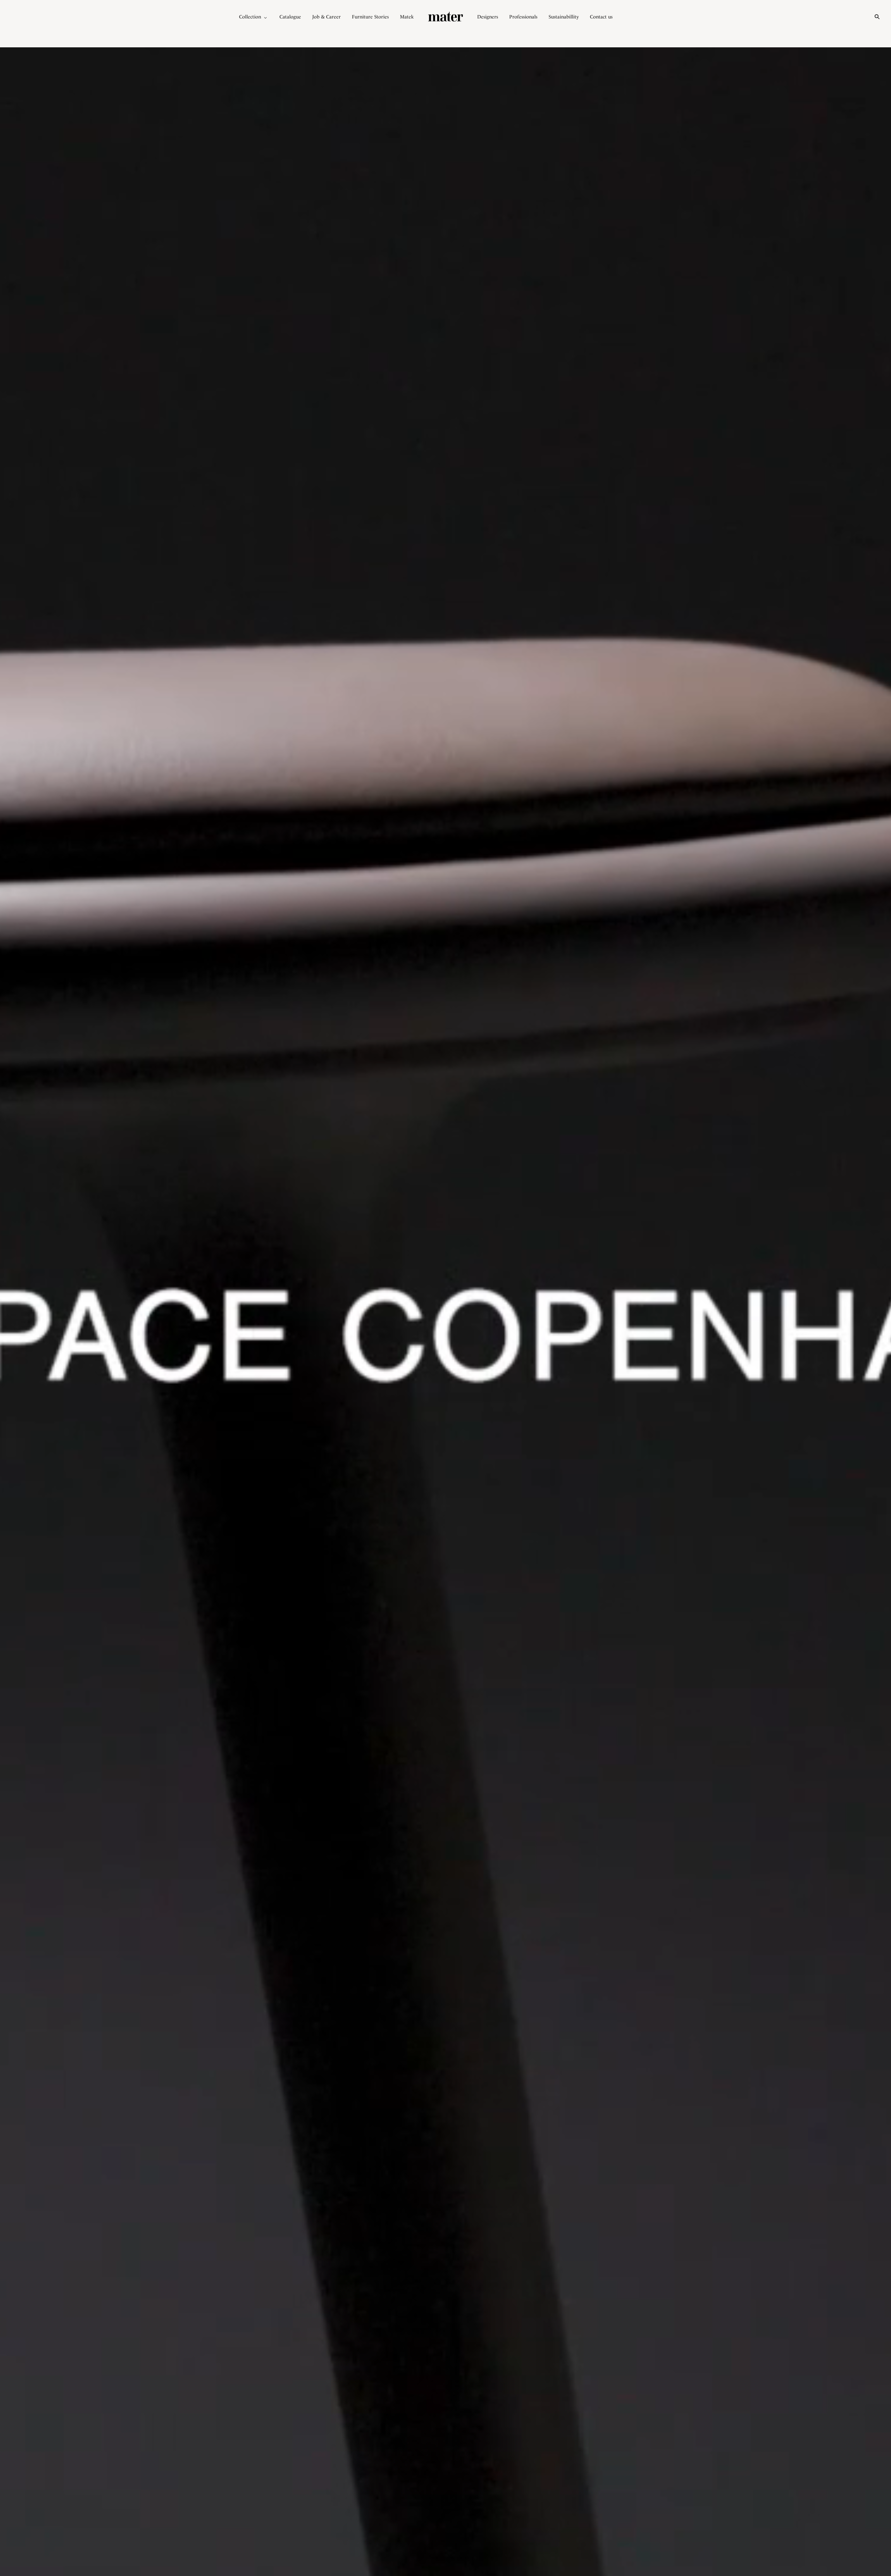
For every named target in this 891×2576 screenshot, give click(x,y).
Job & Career (326, 17)
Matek (407, 17)
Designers (488, 17)
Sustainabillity (564, 17)
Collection (250, 17)
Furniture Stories (370, 17)
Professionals (523, 17)
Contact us (601, 17)
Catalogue (290, 17)
